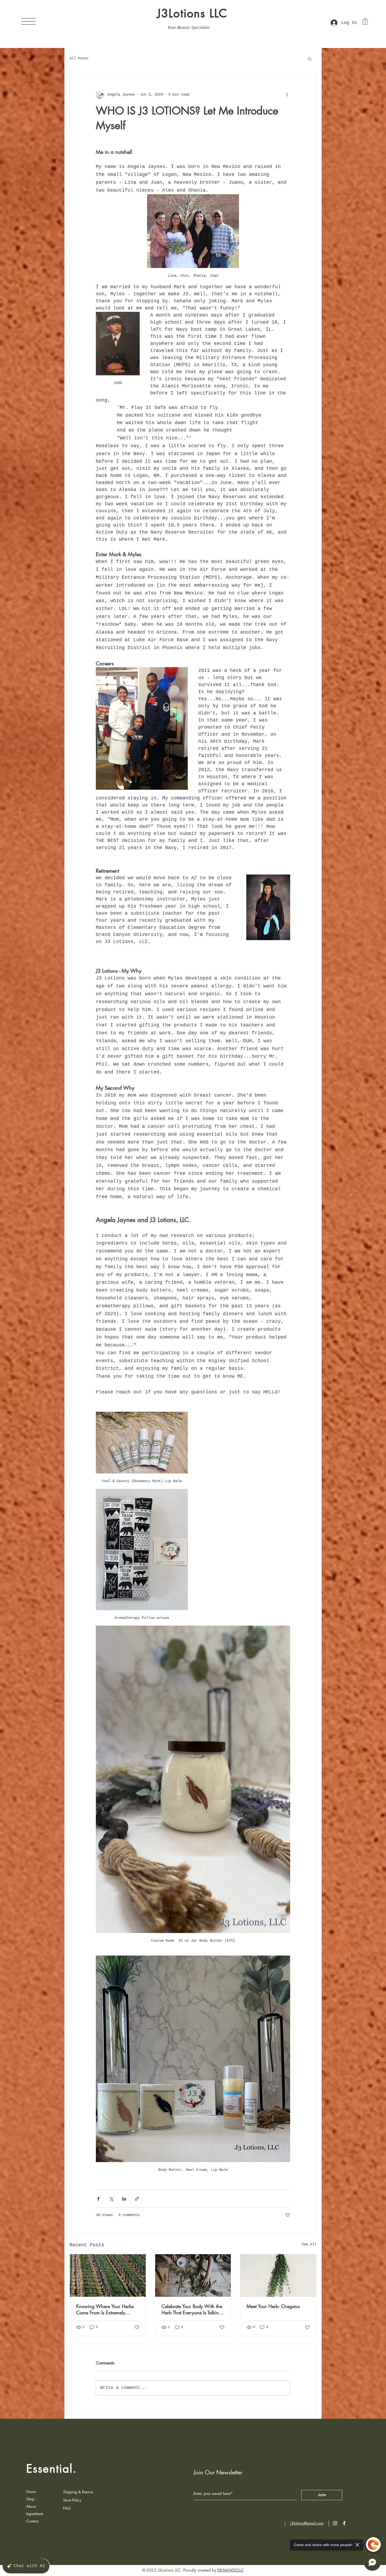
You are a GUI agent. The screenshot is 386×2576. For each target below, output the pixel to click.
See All (309, 2244)
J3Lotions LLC (192, 13)
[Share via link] (137, 2199)
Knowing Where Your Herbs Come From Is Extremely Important (105, 2309)
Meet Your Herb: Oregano (273, 2306)
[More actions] (287, 94)
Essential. (52, 2469)
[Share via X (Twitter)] (111, 2199)
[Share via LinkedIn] (124, 2199)
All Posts (79, 58)
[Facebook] (344, 2523)
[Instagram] (335, 2523)
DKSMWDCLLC (231, 2570)
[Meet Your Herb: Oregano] (278, 2275)
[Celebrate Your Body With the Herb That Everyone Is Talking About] (193, 2275)
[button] (28, 21)
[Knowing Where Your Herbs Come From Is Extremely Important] (108, 2275)
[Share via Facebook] (98, 2199)
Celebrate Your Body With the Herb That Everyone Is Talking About (192, 2309)
